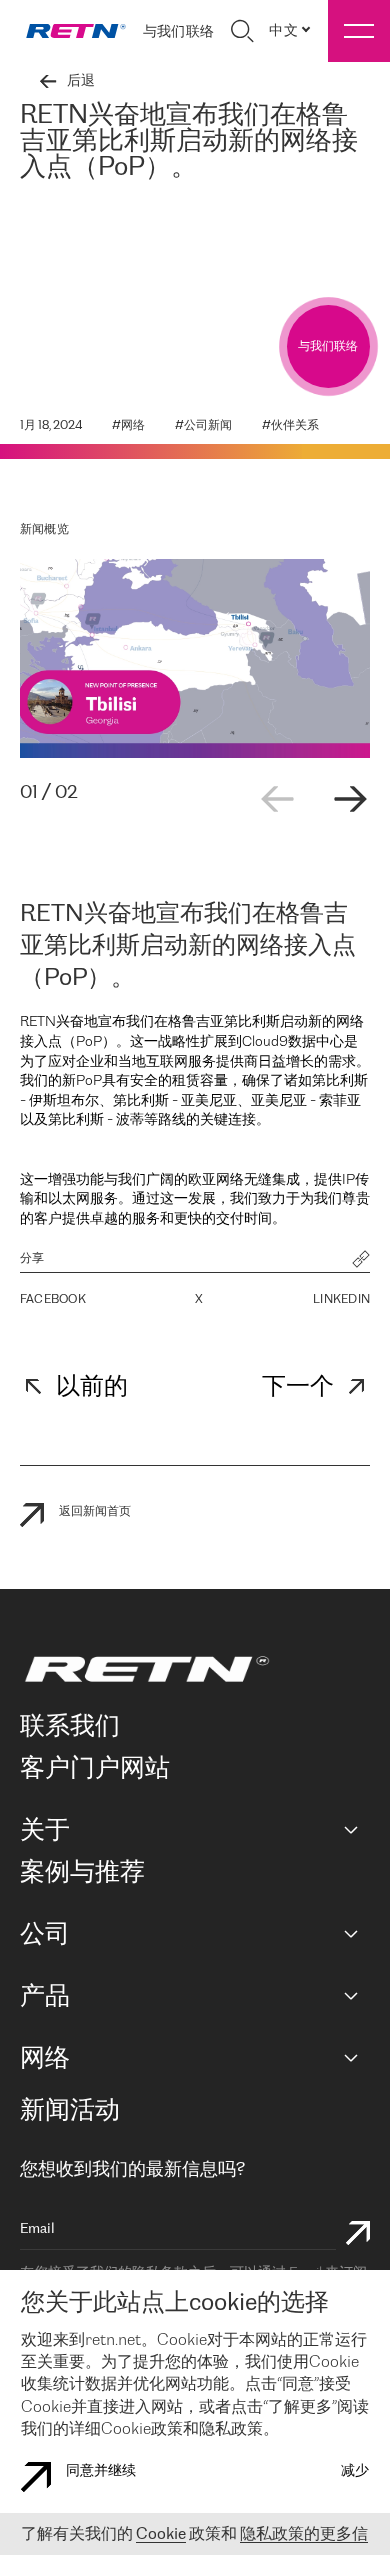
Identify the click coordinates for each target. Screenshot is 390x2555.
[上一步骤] (278, 799)
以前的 (92, 1387)
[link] (76, 31)
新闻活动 (70, 2111)
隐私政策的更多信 (304, 2534)
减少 (355, 2471)
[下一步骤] (349, 799)
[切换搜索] (242, 31)
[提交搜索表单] (358, 2235)
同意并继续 (101, 2471)
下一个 (298, 1387)
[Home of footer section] (191, 1669)
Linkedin (341, 1299)
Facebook (53, 1299)
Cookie (161, 2534)
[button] (361, 1261)
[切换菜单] (359, 31)
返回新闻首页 (95, 1511)
